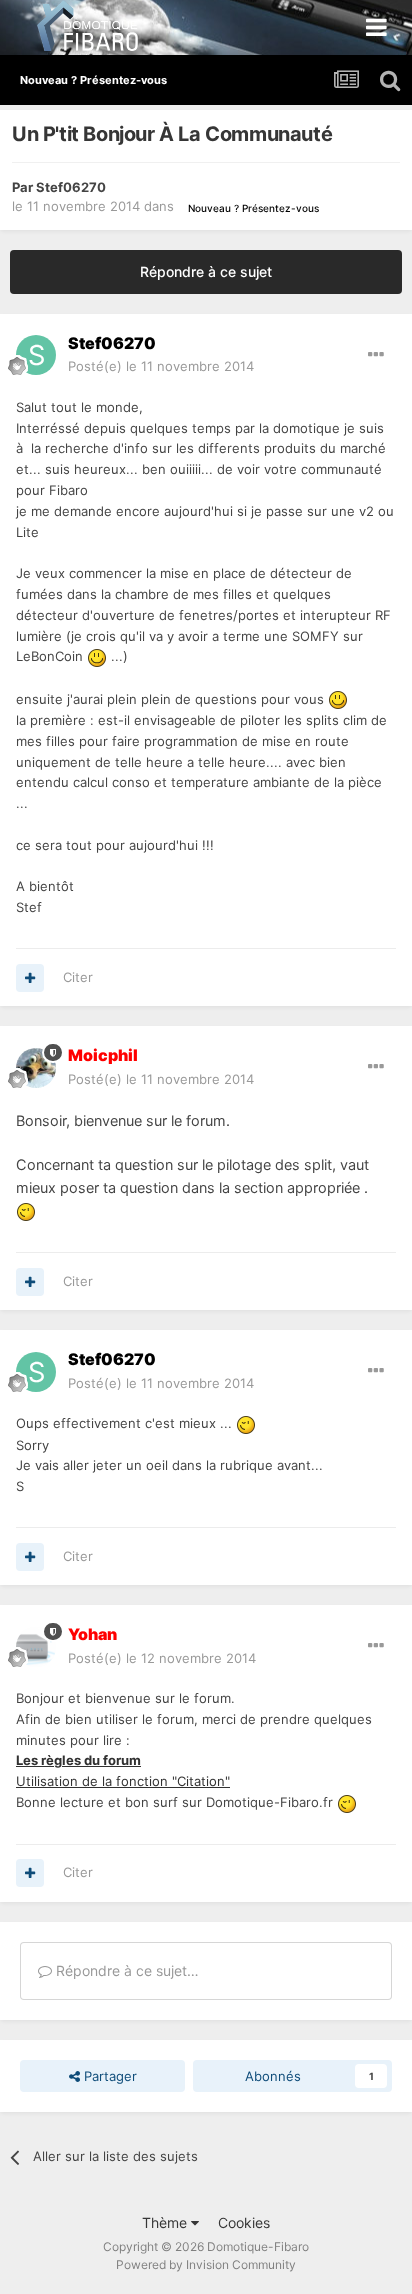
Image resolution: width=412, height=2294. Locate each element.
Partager (108, 2076)
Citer (78, 977)
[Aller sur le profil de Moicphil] (36, 1068)
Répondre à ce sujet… (125, 1970)
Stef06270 (71, 187)
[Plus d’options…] (376, 355)
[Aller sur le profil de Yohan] (36, 1647)
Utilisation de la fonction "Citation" (123, 1781)
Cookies (244, 2222)
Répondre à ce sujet (206, 271)
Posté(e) (161, 366)
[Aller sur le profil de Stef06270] (36, 355)
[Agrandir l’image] (97, 656)
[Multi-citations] (30, 978)
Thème (166, 2222)
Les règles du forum (78, 1760)
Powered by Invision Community (206, 2264)
